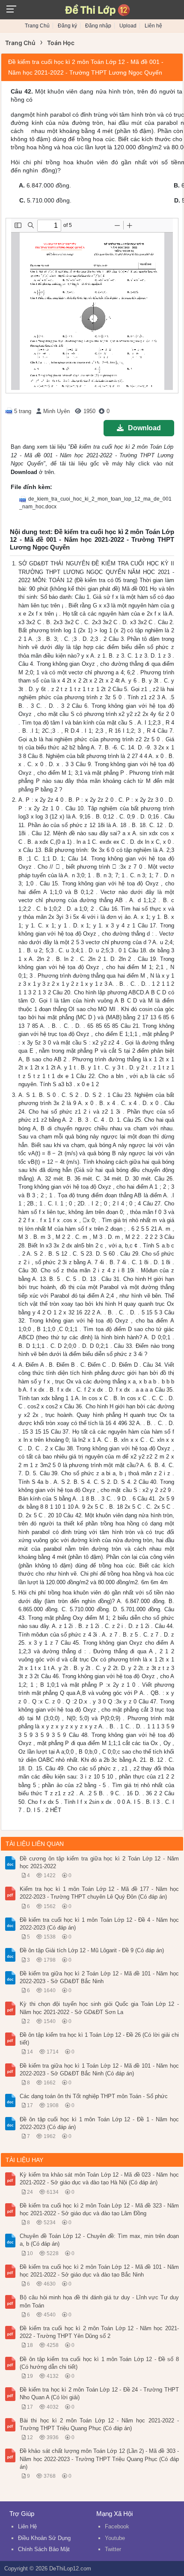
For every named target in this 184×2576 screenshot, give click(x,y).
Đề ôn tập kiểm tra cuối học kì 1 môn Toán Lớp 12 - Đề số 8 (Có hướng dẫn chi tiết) (99, 2363)
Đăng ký (67, 26)
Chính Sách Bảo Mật (44, 2549)
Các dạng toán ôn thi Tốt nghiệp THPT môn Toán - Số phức (94, 2096)
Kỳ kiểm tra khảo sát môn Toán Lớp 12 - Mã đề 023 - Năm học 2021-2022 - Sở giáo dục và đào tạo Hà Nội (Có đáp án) (99, 2179)
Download (144, 428)
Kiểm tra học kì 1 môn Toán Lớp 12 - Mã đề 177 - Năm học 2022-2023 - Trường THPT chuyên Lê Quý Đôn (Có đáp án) (99, 1893)
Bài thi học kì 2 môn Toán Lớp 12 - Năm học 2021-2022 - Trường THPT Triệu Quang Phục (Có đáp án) (99, 2424)
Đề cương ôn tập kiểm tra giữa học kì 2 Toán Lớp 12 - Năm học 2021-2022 (99, 1862)
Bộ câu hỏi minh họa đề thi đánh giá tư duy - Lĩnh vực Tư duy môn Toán (99, 2301)
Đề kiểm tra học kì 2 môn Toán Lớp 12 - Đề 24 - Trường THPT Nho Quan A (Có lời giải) (99, 2393)
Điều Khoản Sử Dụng (44, 2538)
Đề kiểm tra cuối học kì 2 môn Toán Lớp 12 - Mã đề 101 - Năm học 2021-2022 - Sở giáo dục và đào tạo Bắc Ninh (99, 2271)
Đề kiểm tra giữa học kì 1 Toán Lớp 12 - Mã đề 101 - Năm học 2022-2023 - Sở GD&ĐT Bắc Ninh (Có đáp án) (99, 2070)
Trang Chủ (37, 26)
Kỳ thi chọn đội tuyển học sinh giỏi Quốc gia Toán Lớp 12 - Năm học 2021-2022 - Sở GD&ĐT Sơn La (99, 2008)
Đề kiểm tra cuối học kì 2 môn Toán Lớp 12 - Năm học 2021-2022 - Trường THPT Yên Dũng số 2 (99, 2332)
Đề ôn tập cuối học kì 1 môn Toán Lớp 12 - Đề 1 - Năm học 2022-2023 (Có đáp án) (99, 2123)
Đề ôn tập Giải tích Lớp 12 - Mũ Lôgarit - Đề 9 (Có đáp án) (92, 1950)
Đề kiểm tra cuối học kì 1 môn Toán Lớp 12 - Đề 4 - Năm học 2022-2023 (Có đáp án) (99, 1924)
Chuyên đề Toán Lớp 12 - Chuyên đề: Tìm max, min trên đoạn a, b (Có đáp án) (99, 2240)
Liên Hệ (27, 2526)
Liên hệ (153, 26)
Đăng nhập (98, 26)
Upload (128, 26)
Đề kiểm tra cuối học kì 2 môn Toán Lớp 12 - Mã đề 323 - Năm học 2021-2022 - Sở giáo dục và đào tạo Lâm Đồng (99, 2209)
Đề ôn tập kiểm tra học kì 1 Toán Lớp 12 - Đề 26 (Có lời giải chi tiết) (99, 2039)
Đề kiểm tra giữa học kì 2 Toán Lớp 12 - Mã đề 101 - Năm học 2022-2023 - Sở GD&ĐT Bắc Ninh (99, 1977)
